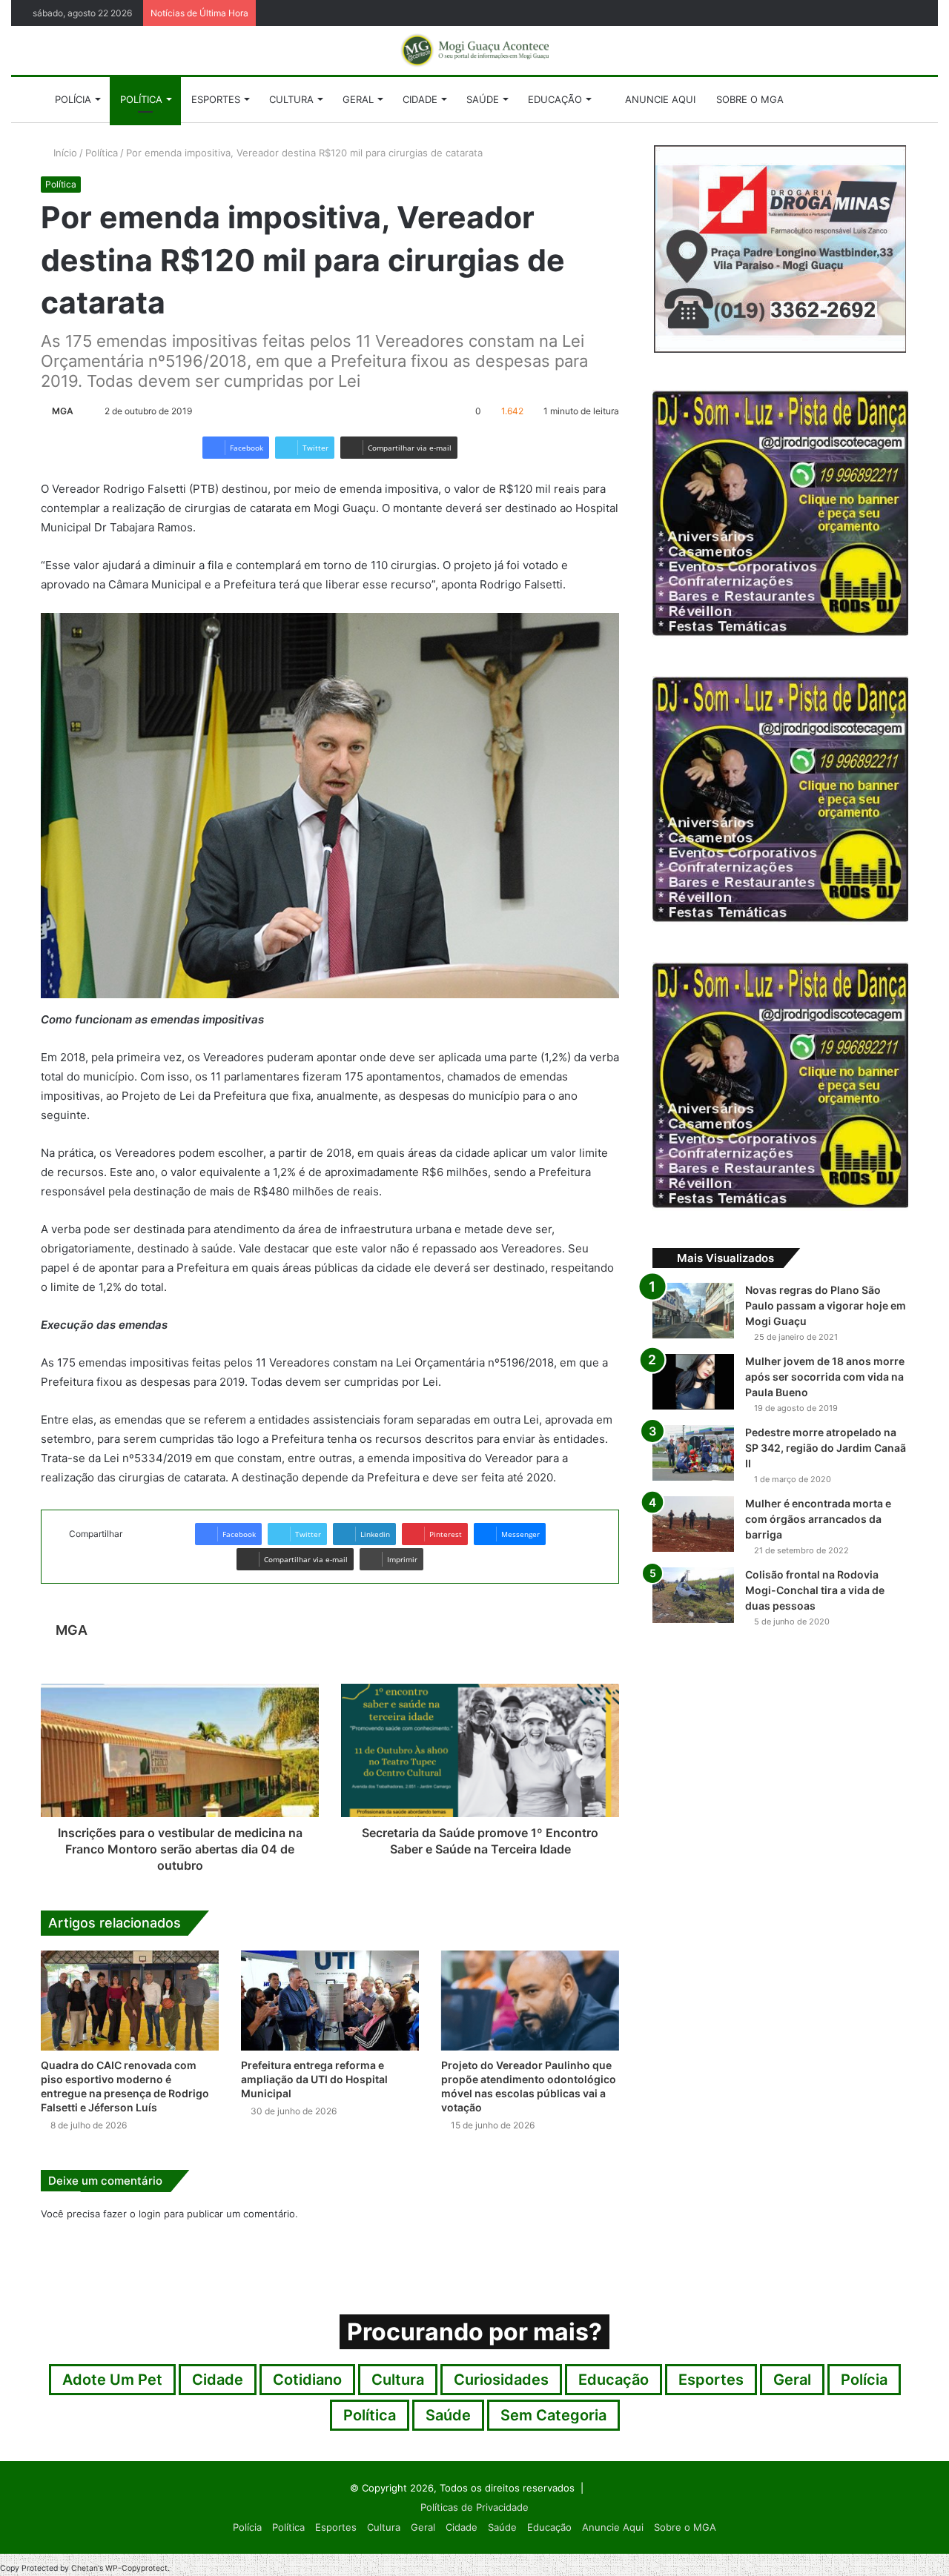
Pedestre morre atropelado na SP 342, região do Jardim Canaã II (826, 1448)
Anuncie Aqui (659, 99)
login (150, 2214)
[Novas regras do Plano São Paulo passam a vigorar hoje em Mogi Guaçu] (693, 1311)
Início (64, 153)
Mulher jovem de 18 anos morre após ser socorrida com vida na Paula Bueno (825, 1377)
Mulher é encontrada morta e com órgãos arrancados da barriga (818, 1519)
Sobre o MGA (750, 99)
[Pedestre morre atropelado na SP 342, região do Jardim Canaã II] (693, 1453)
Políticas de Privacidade (474, 2507)
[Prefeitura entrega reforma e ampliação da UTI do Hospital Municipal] (330, 2001)
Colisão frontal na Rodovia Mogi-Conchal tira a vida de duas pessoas (815, 1590)
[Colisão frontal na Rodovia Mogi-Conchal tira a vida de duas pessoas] (693, 1595)
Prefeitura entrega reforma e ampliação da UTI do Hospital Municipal (314, 2079)
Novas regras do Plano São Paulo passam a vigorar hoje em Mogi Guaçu (826, 1305)
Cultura (291, 99)
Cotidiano (307, 2380)
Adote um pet (112, 2380)
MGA (63, 411)
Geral (358, 99)
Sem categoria (553, 2415)
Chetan (85, 2568)
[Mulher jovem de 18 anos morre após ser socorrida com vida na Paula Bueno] (693, 1382)
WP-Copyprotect (136, 2568)
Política (141, 99)
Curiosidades (501, 2380)
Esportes (216, 99)
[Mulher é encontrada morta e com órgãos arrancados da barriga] (693, 1524)
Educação (555, 99)
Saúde (483, 99)
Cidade (420, 99)
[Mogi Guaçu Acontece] (474, 50)
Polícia (73, 99)
